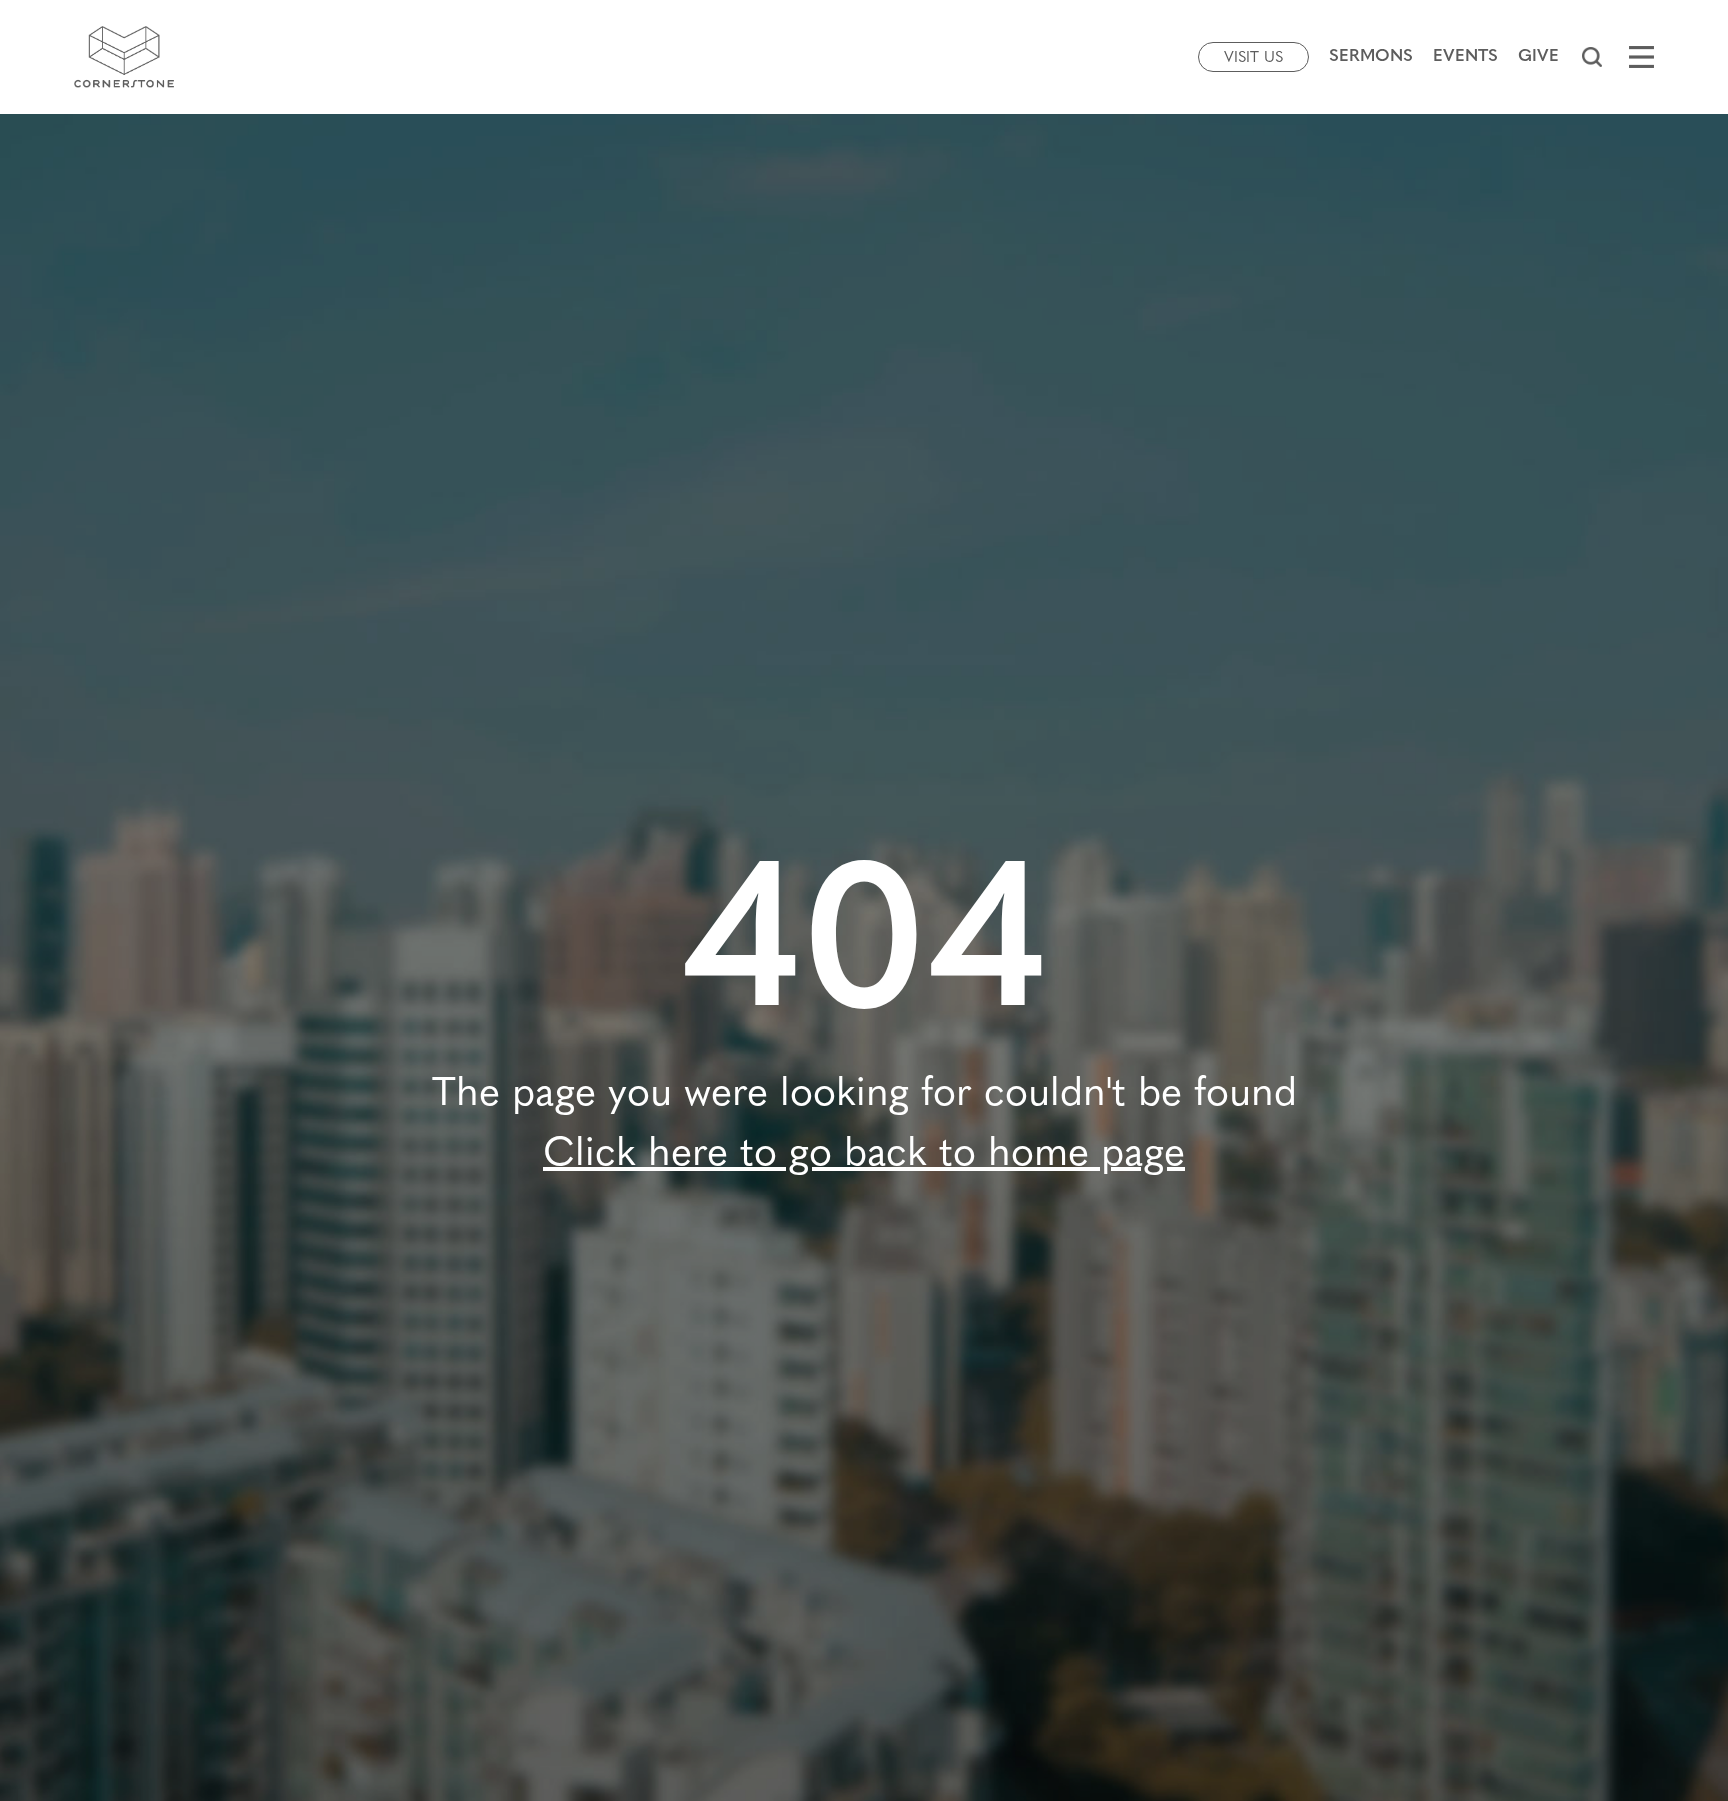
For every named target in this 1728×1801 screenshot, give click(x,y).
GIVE (1538, 56)
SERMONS (1371, 56)
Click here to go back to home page (864, 1155)
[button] (1591, 57)
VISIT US (1253, 58)
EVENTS (1465, 56)
